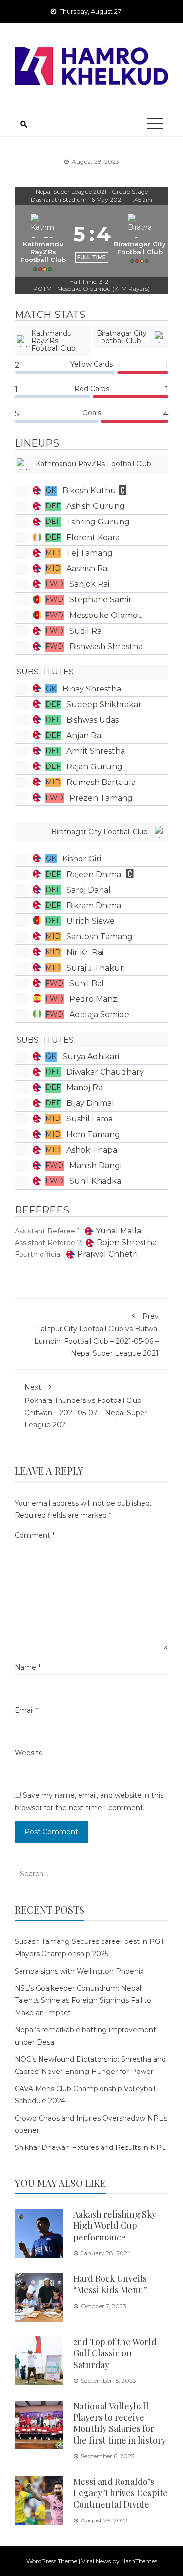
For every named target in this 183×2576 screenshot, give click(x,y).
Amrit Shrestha (96, 751)
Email (26, 1710)
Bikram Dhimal (95, 905)
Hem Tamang (93, 1134)
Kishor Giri (82, 859)
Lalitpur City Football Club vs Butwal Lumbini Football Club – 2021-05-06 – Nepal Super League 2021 (96, 1335)
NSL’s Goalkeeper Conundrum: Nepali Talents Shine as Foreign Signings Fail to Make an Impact (83, 2000)
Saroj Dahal (89, 890)
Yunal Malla (118, 1231)
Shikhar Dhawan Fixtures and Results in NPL (90, 2147)
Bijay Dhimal (90, 1103)
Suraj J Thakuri (96, 968)
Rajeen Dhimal (95, 874)
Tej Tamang (90, 553)
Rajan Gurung (94, 767)
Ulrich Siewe (91, 921)
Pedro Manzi (94, 999)
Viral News (96, 2561)
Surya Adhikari (91, 1056)
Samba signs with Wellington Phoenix (79, 1971)
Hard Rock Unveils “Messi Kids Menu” (111, 2284)
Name (28, 1667)
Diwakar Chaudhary (105, 1072)
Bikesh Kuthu (89, 491)
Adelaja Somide (99, 1015)
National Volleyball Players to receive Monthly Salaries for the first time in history (120, 2423)
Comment (35, 1535)
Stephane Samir (101, 600)
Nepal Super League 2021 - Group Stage (92, 192)
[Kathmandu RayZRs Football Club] (43, 241)
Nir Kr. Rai (85, 952)
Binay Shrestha (92, 689)
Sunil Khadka (95, 1181)
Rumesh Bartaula (101, 782)
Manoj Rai (85, 1088)
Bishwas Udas (92, 720)
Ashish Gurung (96, 506)
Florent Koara (93, 537)
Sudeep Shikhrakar (104, 704)
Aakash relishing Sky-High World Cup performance (117, 2226)
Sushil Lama (90, 1119)
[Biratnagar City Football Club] (140, 241)
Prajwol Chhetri (107, 1254)
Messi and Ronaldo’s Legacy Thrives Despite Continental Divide (121, 2493)
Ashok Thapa (92, 1150)
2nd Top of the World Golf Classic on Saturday (115, 2353)
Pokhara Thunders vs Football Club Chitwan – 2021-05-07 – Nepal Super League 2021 (86, 1406)
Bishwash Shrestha (106, 646)
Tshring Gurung (98, 522)
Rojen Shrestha (127, 1242)
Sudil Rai (86, 631)
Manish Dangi (95, 1166)
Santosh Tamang (100, 937)
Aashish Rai (88, 569)
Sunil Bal (87, 983)
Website (29, 1753)
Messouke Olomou (106, 615)
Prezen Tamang (101, 798)
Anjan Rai (84, 736)
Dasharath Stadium (59, 199)
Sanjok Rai (89, 584)
